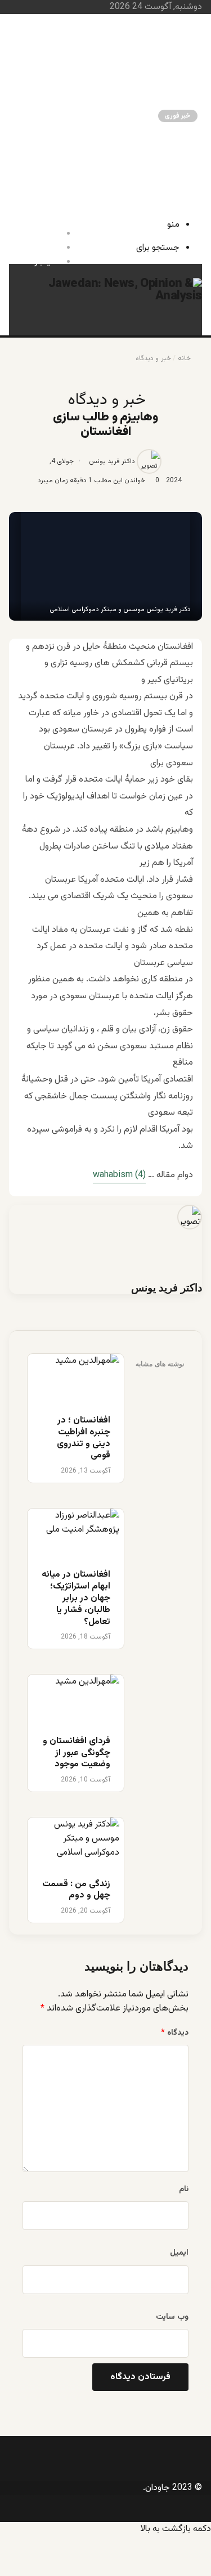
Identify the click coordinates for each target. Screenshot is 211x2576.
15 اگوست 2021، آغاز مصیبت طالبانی (91, 172)
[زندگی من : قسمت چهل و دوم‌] (76, 1842)
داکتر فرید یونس (112, 461)
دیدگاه (175, 2033)
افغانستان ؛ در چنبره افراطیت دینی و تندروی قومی (84, 1439)
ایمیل (179, 2253)
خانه (184, 358)
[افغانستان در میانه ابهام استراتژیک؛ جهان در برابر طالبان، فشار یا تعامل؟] (76, 1533)
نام (184, 2189)
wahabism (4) (119, 1175)
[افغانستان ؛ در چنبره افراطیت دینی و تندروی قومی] (76, 1378)
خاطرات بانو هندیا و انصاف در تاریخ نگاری (85, 35)
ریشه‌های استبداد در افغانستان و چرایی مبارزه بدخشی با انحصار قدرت (88, 54)
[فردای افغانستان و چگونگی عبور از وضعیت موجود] (76, 1699)
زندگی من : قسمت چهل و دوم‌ (103, 23)
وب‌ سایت (172, 2317)
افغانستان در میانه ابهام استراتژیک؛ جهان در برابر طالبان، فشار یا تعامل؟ (85, 104)
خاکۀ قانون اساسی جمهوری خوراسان (93, 184)
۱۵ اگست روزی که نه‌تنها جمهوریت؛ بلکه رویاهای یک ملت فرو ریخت (87, 153)
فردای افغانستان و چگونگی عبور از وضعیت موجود (77, 1753)
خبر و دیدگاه (153, 358)
